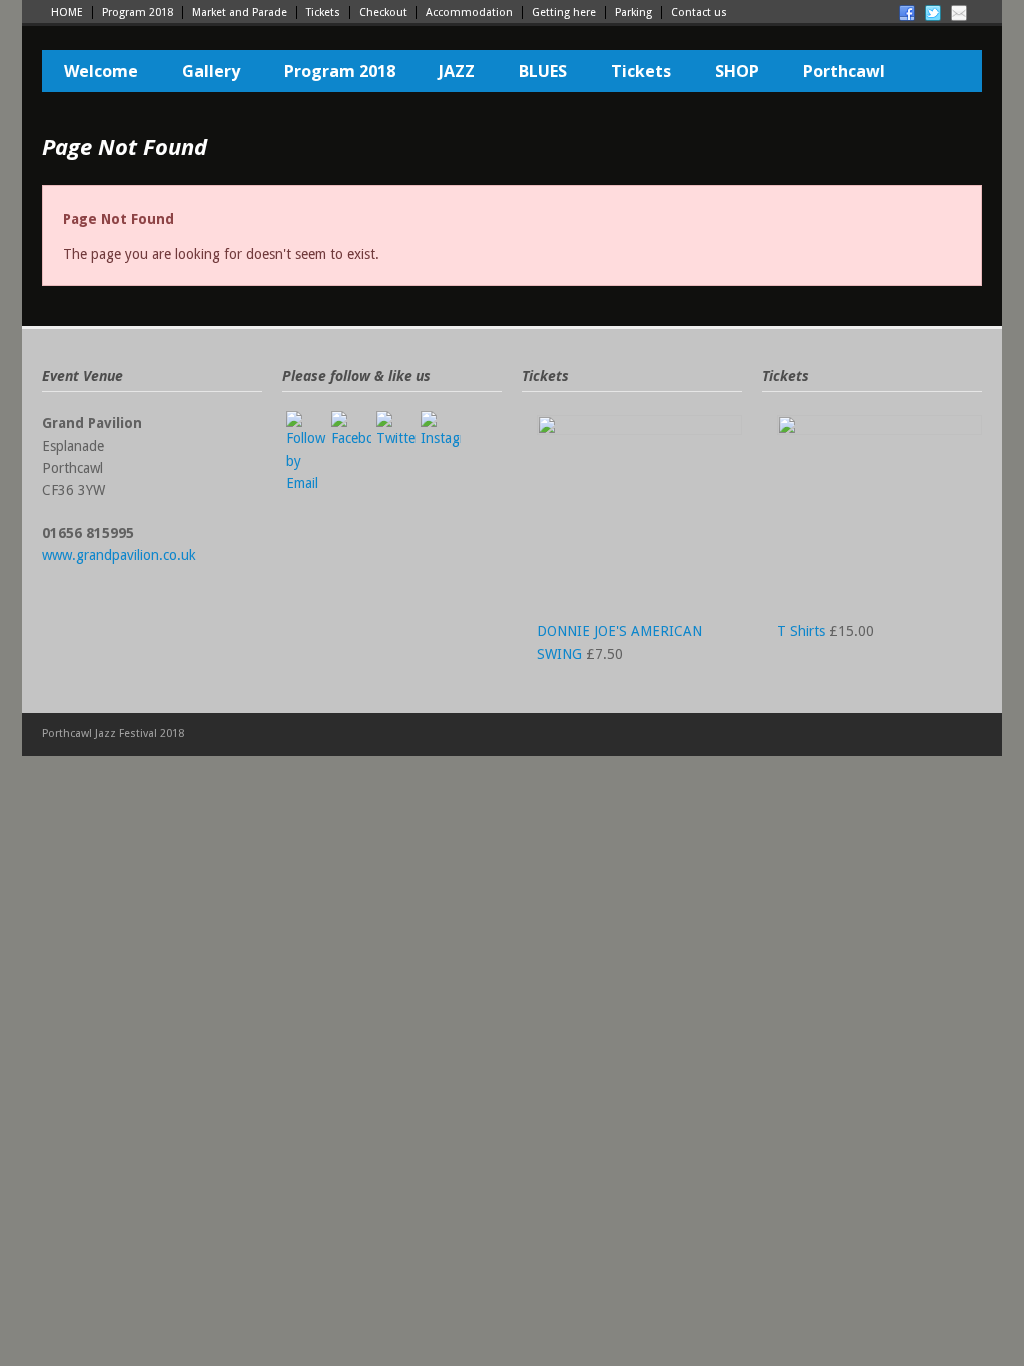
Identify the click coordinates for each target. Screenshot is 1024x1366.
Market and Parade (239, 12)
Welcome (101, 71)
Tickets (323, 12)
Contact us (699, 12)
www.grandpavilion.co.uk (119, 555)
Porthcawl (844, 71)
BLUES (543, 71)
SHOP (737, 71)
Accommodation (469, 12)
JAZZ (457, 71)
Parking (633, 12)
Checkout (383, 12)
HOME (67, 12)
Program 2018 (137, 12)
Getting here (564, 12)
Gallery (211, 71)
